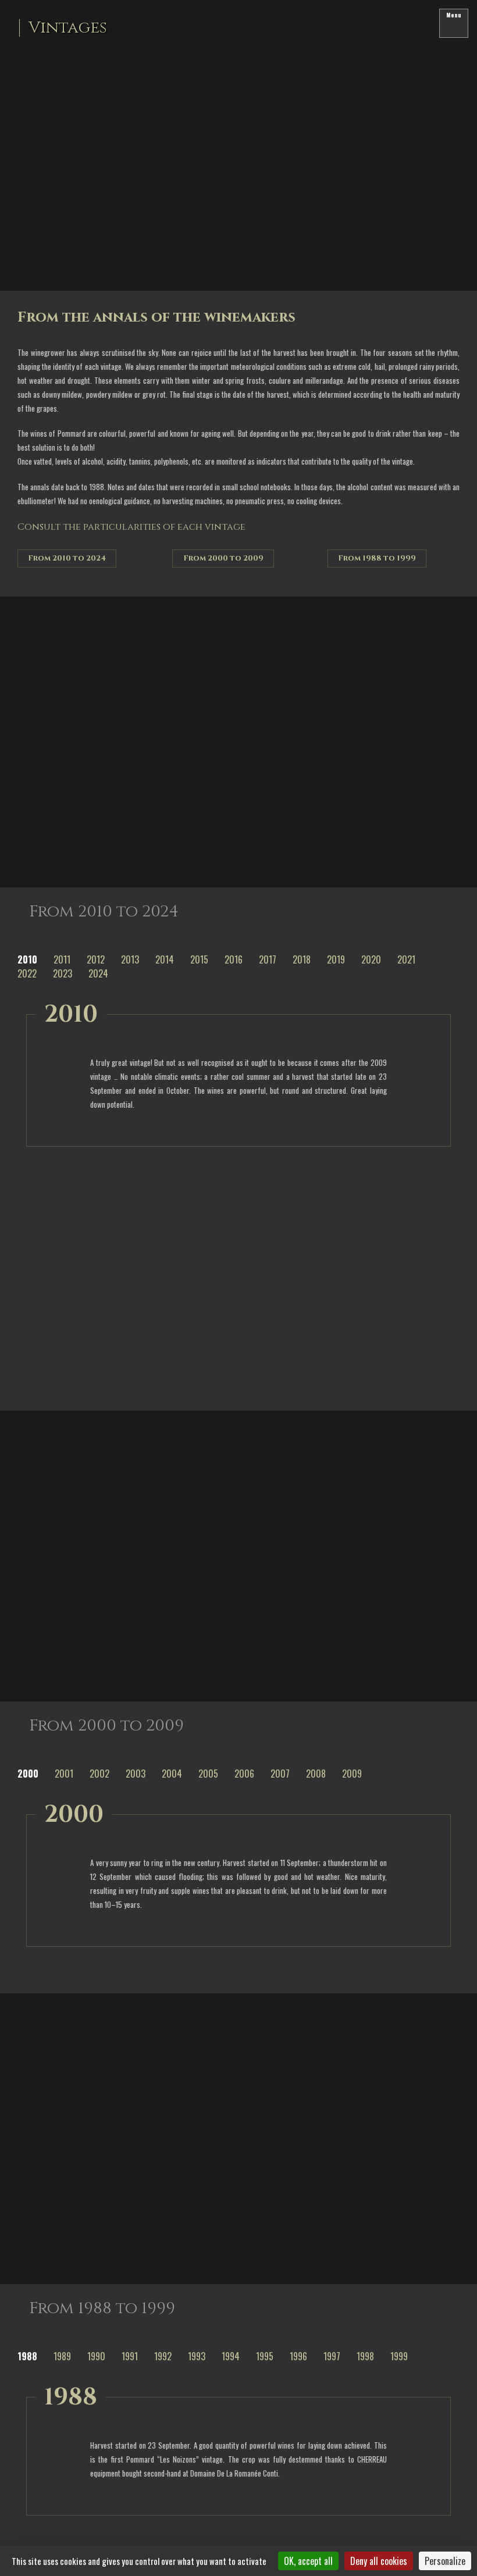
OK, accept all (308, 2561)
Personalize (445, 2561)
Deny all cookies (379, 2561)
